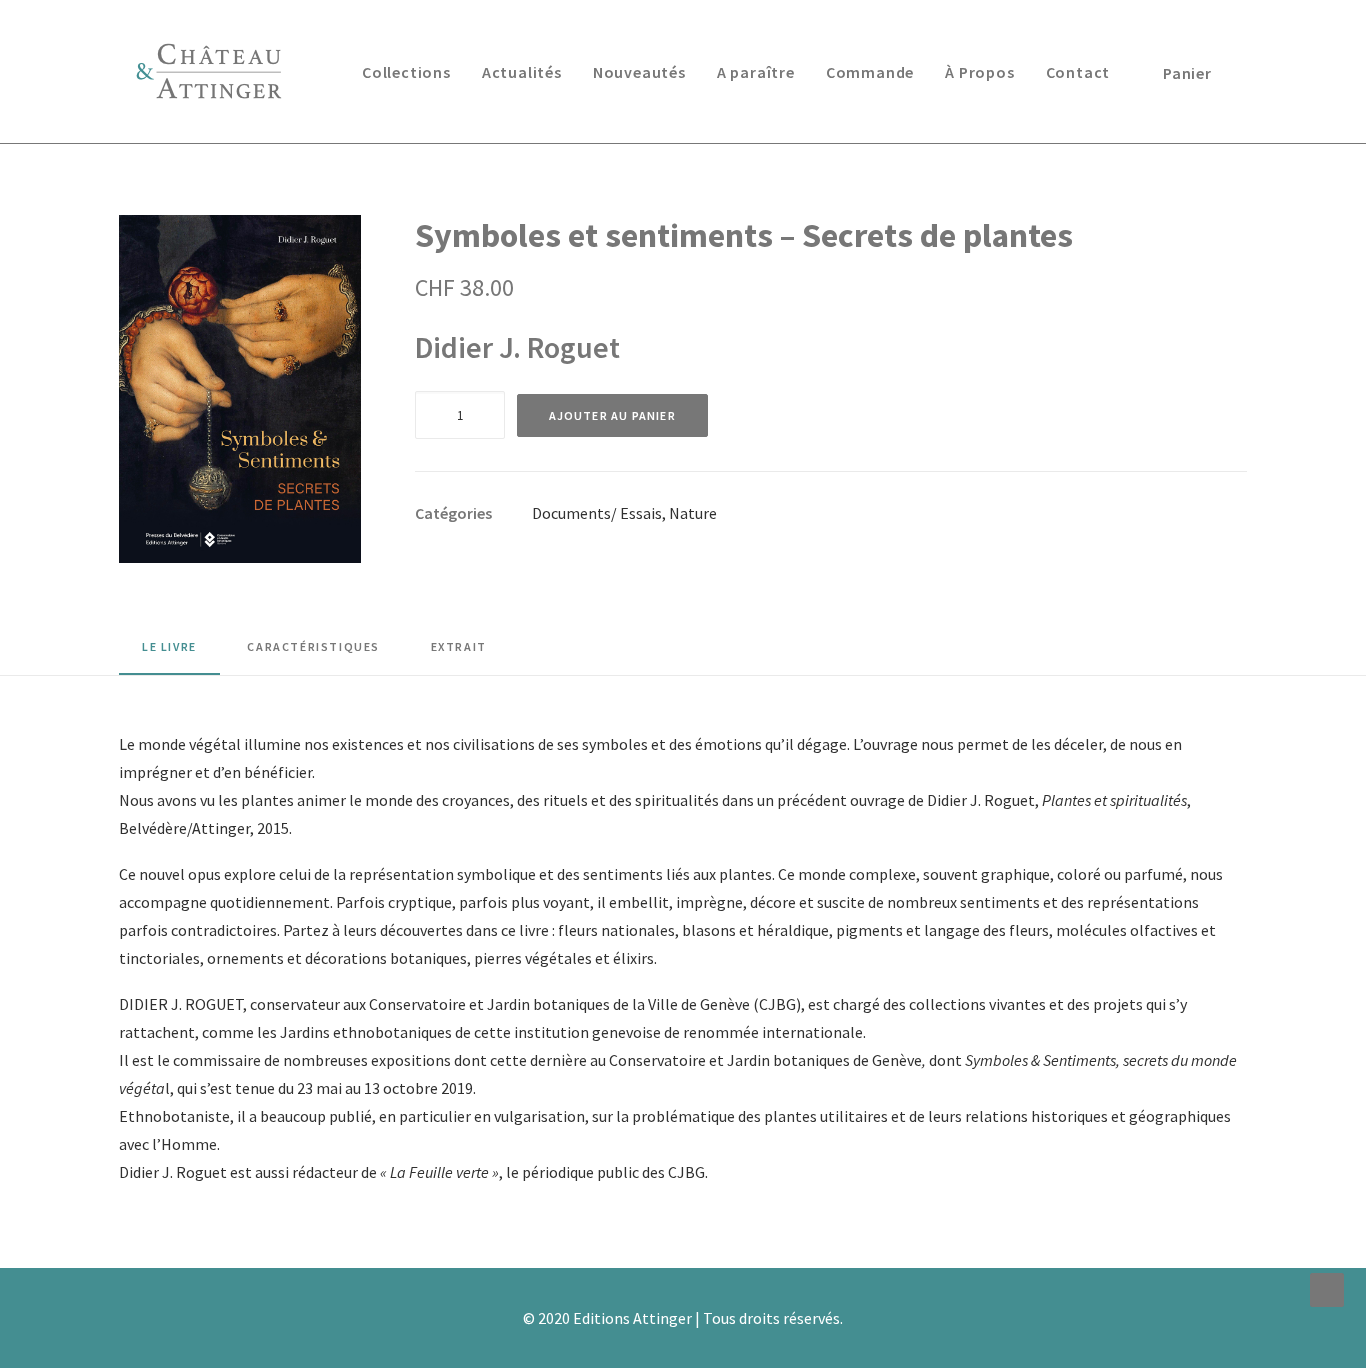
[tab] (313, 654)
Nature (693, 513)
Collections (406, 72)
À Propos (979, 72)
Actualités (522, 72)
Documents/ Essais (597, 513)
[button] (240, 389)
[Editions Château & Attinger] (209, 71)
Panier (1187, 73)
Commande (870, 72)
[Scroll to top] (1327, 1288)
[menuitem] (406, 71)
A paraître (756, 72)
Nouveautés (639, 72)
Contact (1078, 72)
